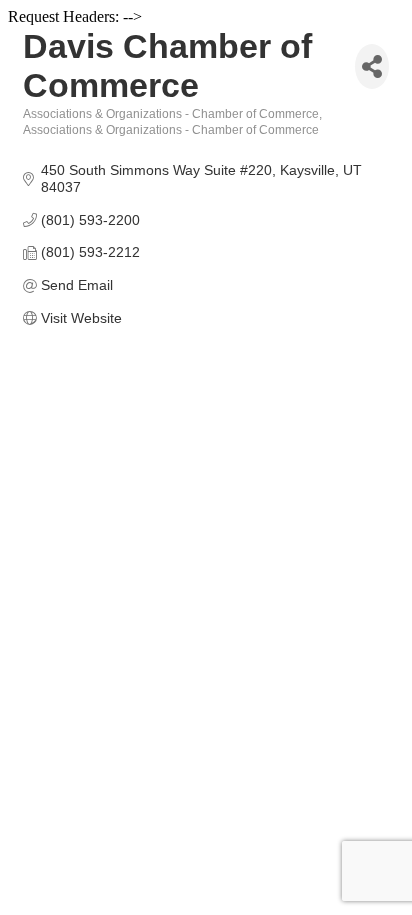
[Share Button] (372, 66)
